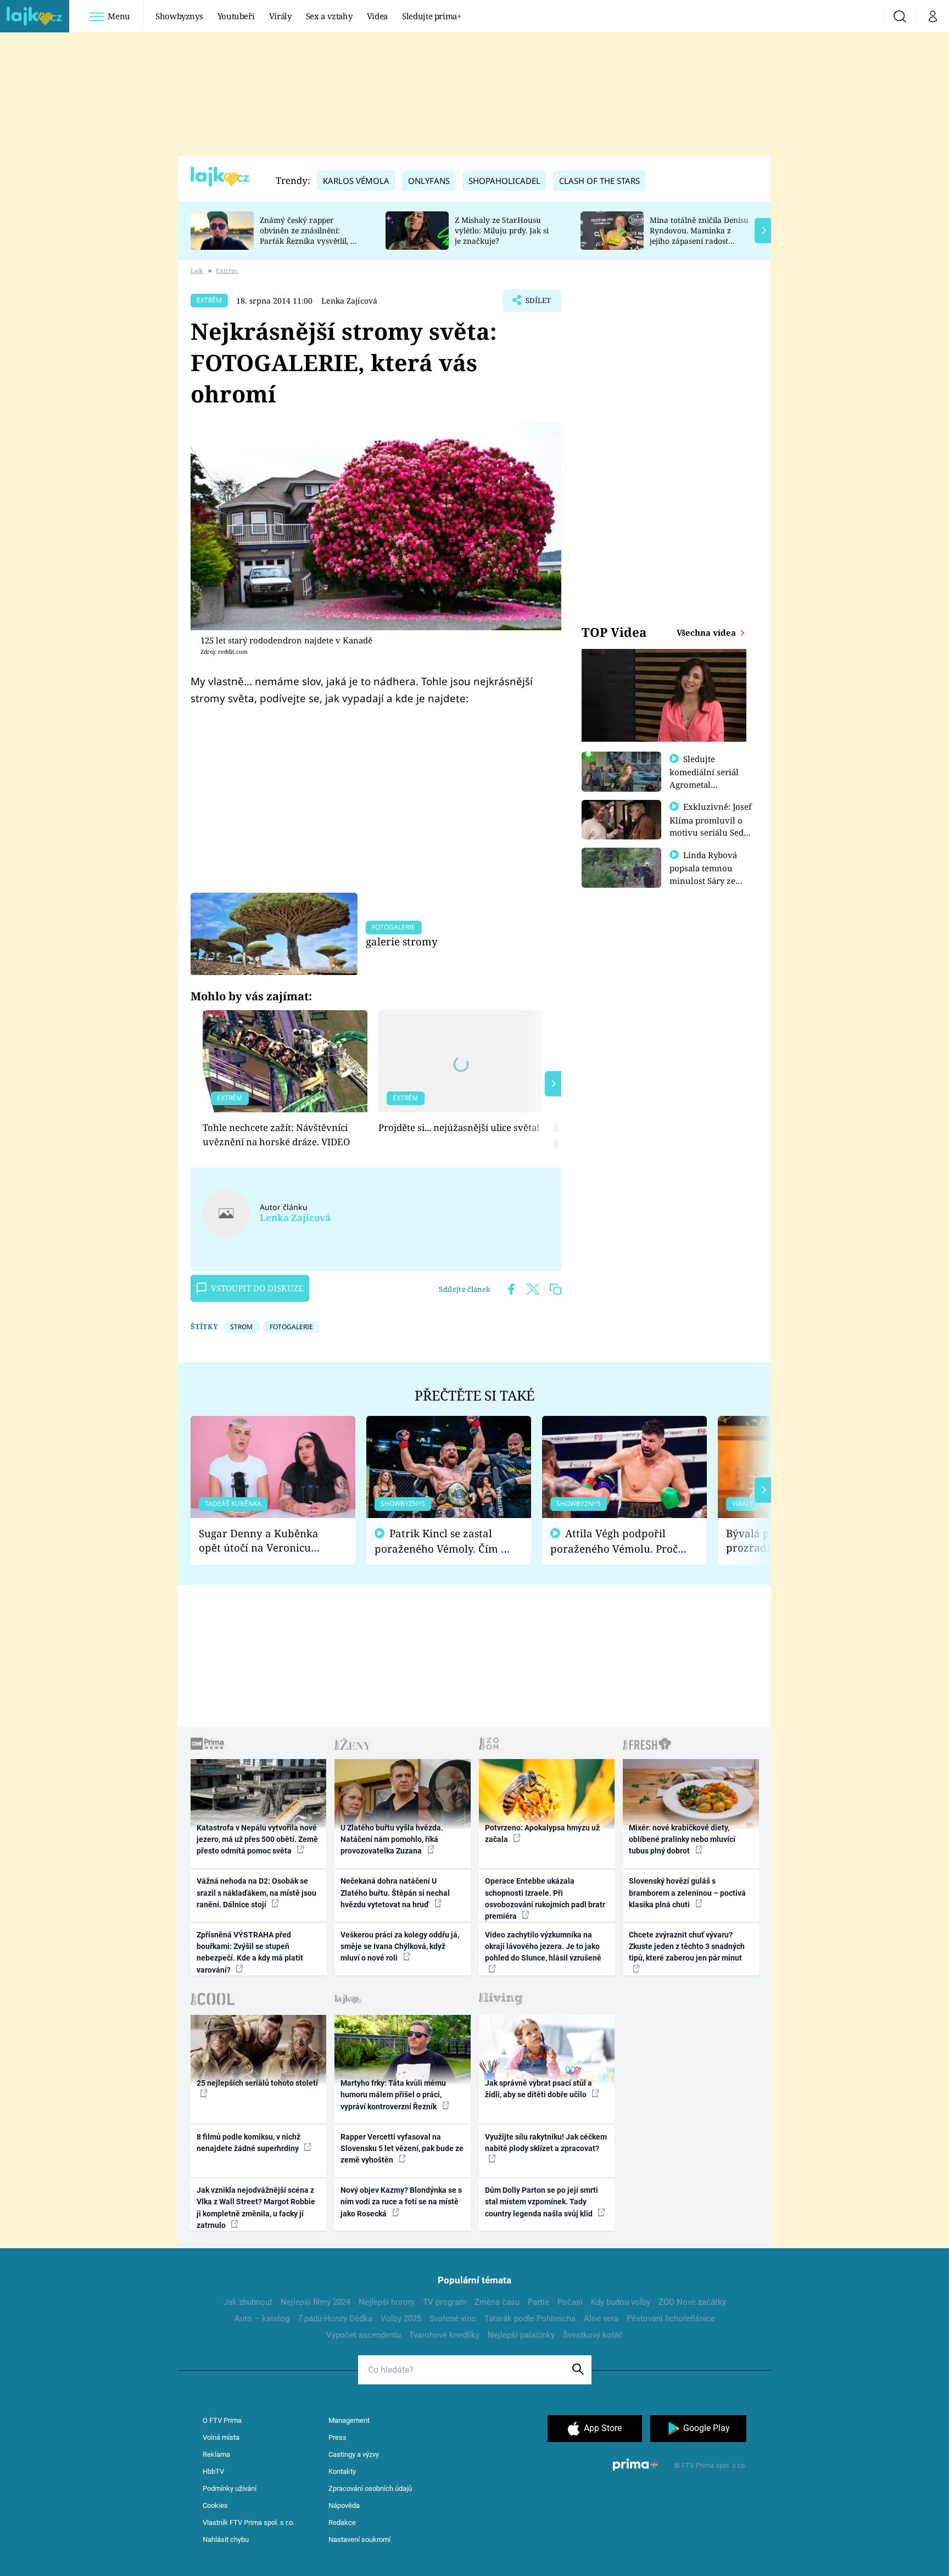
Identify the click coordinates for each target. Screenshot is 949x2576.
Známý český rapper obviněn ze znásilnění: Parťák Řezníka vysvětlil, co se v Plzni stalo (309, 235)
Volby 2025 (401, 2319)
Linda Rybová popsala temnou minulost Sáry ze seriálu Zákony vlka (708, 874)
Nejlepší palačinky (521, 2335)
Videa (377, 16)
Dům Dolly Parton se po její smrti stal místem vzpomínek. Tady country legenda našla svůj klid (542, 2202)
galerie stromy (402, 941)
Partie (538, 2302)
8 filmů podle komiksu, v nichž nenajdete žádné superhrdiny (249, 2143)
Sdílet (537, 304)
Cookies (215, 2505)
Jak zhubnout (248, 2302)
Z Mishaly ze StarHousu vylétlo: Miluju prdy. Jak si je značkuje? (502, 230)
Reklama (216, 2454)
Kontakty (342, 2471)
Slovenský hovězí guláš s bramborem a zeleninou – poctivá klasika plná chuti (687, 1893)
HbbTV (213, 2471)
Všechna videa (707, 632)
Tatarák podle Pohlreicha (530, 2319)
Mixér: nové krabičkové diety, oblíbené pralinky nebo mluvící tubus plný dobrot (682, 1839)
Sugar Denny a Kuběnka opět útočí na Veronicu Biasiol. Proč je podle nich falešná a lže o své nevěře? (264, 1541)
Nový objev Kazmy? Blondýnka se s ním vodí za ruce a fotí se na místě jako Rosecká (401, 2202)
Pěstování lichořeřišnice (671, 2319)
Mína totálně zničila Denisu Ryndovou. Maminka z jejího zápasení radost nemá (699, 235)
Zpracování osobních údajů (370, 2488)
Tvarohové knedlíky (444, 2335)
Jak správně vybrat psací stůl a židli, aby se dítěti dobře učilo (538, 2089)
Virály (280, 16)
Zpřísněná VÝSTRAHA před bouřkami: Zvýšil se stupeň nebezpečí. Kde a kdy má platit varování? (250, 1952)
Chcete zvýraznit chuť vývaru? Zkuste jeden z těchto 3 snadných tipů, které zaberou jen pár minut (687, 1947)
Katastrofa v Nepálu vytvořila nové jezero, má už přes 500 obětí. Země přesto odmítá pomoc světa (257, 1839)
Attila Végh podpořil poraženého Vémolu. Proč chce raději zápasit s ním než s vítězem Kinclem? (614, 1541)
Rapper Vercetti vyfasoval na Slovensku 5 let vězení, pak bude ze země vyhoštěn (402, 2149)
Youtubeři (236, 16)
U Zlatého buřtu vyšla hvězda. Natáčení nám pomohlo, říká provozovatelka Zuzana (392, 1839)
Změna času (497, 2302)
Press (337, 2437)
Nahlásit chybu (226, 2539)
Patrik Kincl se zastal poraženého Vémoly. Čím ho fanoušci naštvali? (444, 1541)
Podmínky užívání (230, 2488)
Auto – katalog (262, 2319)
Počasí (570, 2302)
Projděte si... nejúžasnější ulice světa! (459, 1127)
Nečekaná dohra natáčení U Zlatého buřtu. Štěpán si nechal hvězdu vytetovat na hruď (395, 1893)
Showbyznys (179, 16)
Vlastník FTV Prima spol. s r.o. (249, 2522)
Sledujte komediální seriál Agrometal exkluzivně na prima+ (704, 784)
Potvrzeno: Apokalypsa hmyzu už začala (542, 1833)
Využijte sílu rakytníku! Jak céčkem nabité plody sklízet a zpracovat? (546, 2143)
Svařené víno (453, 2319)
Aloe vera (601, 2319)
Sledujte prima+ (432, 16)
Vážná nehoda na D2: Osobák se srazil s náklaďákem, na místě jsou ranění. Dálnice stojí (256, 1893)
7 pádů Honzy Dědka (335, 2319)
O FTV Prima (222, 2420)
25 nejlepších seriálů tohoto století (257, 2083)
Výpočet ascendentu (364, 2335)
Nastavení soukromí (359, 2539)
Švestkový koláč (593, 2335)
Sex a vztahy (329, 16)
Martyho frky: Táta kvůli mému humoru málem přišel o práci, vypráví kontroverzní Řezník (393, 2095)
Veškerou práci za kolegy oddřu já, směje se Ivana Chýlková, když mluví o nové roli (400, 1947)
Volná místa (221, 2437)
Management (349, 2420)
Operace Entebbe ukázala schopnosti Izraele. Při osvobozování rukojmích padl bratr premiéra (545, 1899)
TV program (445, 2302)
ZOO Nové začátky (692, 2302)
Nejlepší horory (387, 2302)
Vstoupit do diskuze (257, 1288)
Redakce (342, 2522)
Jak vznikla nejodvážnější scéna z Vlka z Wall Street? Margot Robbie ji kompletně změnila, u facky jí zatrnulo (256, 2208)
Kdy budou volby (621, 2302)
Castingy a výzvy (354, 2454)
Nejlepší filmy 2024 (316, 2302)
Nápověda (344, 2505)
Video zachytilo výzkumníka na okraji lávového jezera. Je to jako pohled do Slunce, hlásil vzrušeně (543, 1947)
